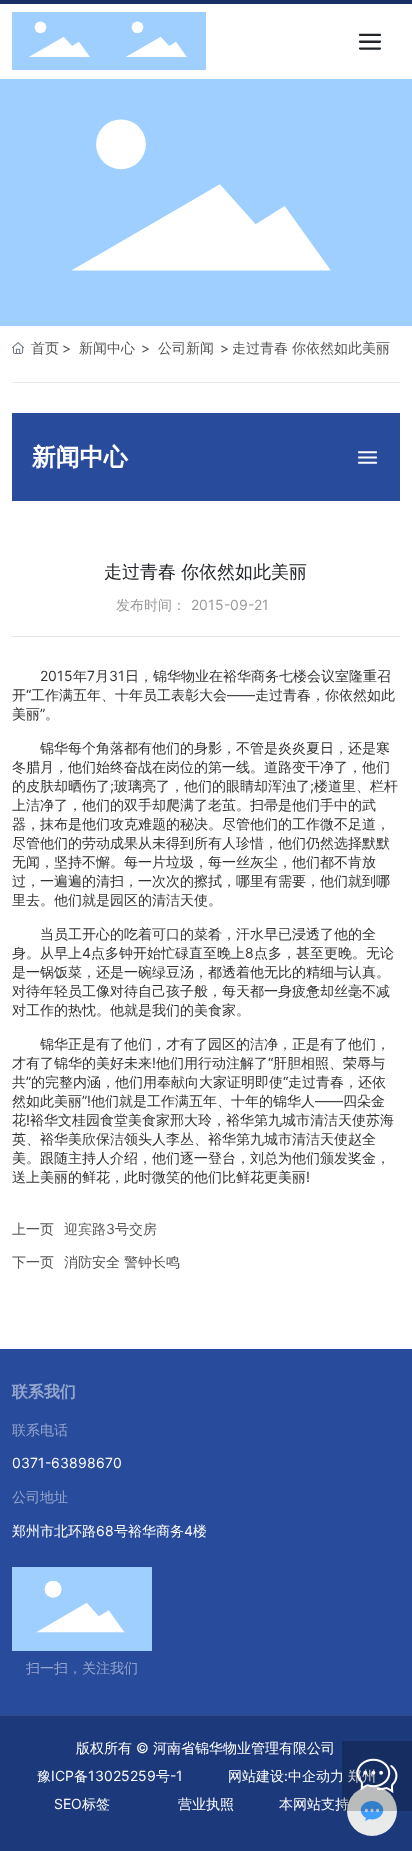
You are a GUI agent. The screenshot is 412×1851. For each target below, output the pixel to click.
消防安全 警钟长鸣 (122, 1261)
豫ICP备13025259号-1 (110, 1775)
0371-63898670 (67, 1462)
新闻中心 (107, 347)
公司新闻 (186, 347)
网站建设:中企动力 (286, 1775)
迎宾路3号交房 (110, 1228)
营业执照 (206, 1803)
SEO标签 (82, 1803)
